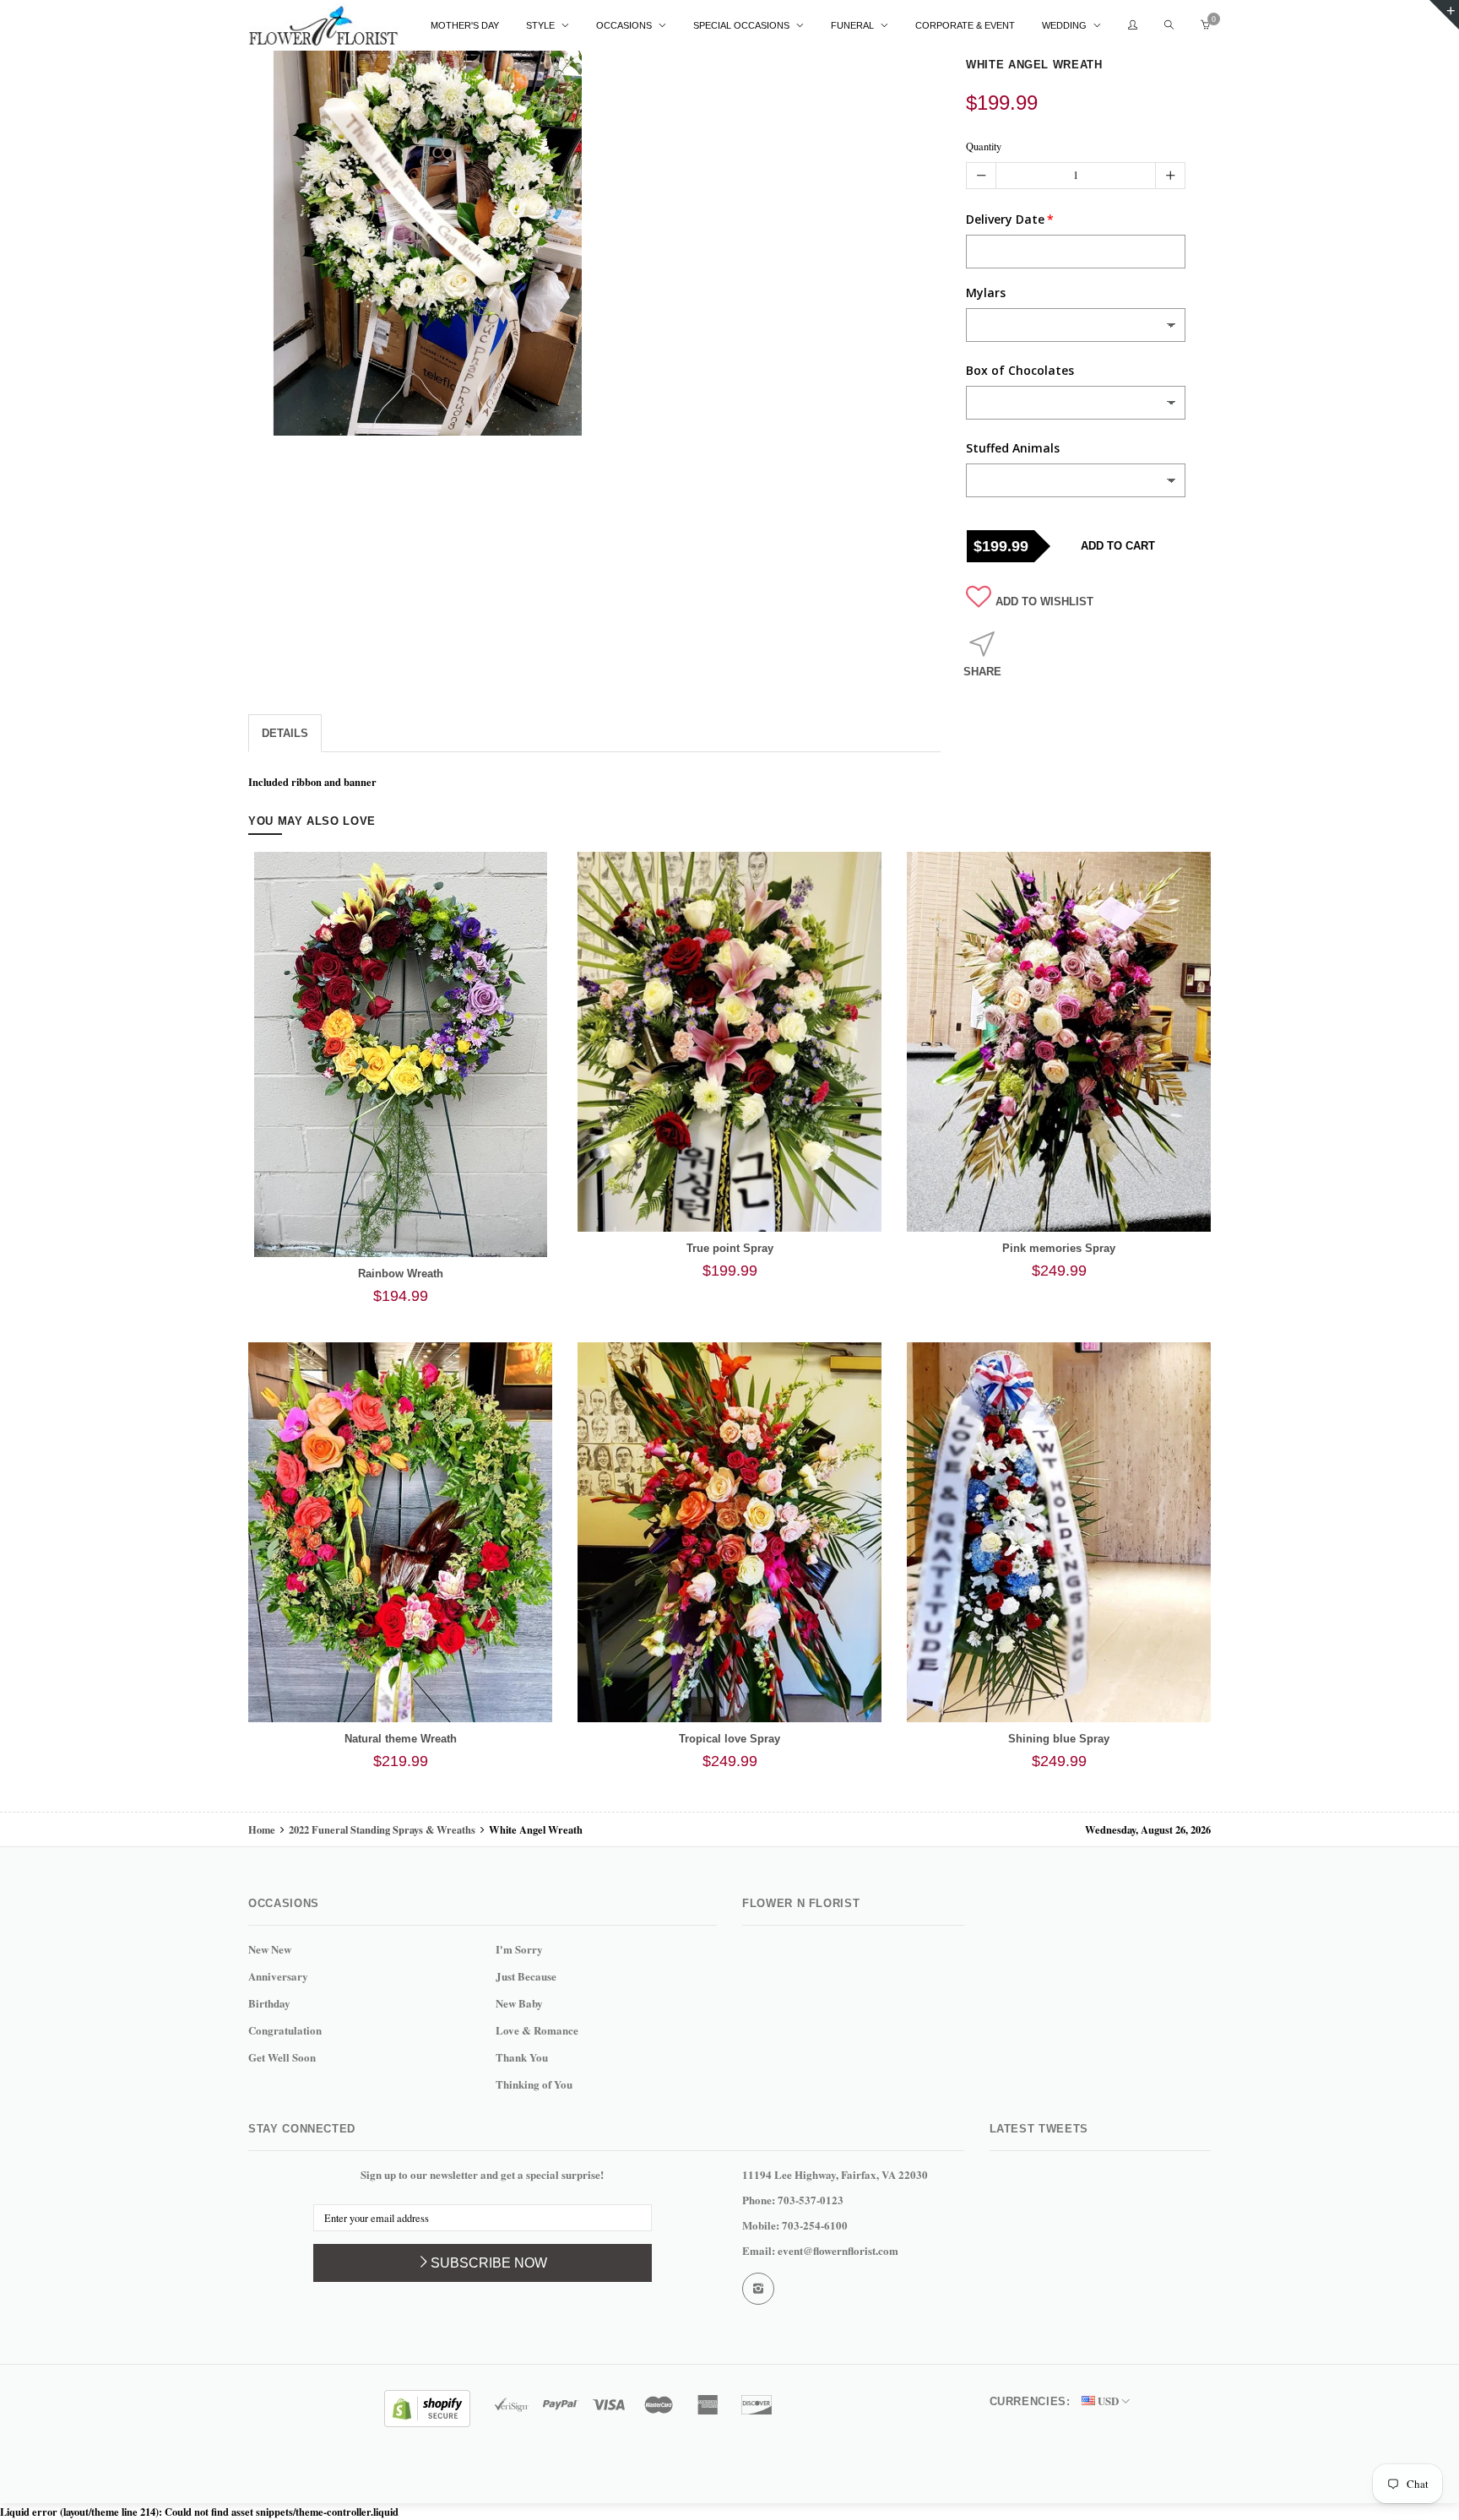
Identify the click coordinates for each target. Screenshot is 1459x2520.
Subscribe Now (489, 2263)
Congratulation (285, 2030)
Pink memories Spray (1059, 1248)
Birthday (269, 2003)
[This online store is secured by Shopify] (427, 2406)
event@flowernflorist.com (838, 2250)
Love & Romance (537, 2030)
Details (285, 733)
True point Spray (730, 1248)
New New (270, 1949)
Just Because (526, 1976)
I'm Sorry (519, 1949)
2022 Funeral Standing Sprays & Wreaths (382, 1829)
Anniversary (278, 1976)
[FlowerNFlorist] (324, 26)
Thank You (522, 2057)
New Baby (519, 2003)
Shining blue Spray (1059, 1739)
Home (263, 1829)
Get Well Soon (282, 2057)
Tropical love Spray (729, 1739)
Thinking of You (534, 2084)
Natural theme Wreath (401, 1739)
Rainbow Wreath (401, 1274)
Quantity (984, 146)
